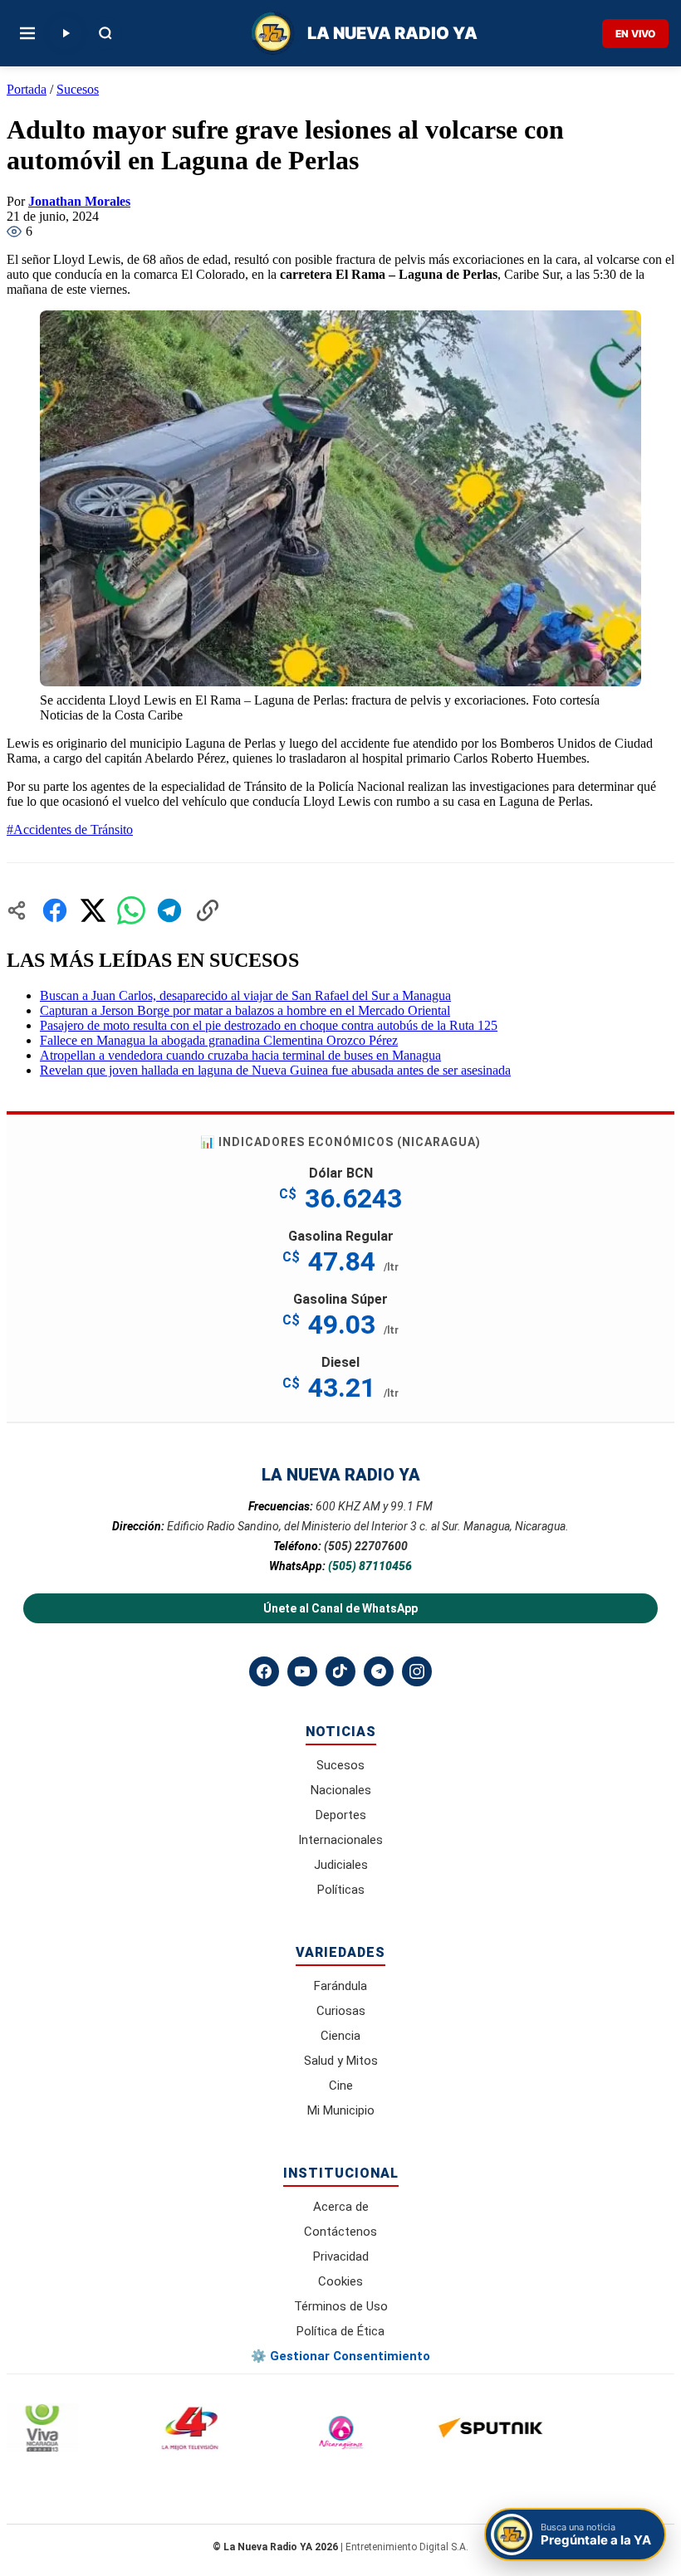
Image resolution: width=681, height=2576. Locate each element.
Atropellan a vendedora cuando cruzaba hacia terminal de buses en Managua (240, 1055)
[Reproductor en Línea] (66, 33)
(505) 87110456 (370, 1566)
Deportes (341, 1815)
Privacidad (341, 2256)
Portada (27, 89)
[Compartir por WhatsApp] (131, 910)
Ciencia (340, 2036)
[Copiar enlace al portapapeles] (208, 910)
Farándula (340, 1986)
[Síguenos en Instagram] (417, 1671)
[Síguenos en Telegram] (379, 1671)
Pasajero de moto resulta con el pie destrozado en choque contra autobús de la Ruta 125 (269, 1025)
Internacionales (340, 1840)
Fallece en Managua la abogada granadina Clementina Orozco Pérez (219, 1040)
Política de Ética (340, 2331)
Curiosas (341, 2011)
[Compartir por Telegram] (169, 910)
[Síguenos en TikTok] (340, 1671)
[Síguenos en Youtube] (302, 1671)
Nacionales (341, 1790)
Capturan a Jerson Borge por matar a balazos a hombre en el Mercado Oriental (245, 1010)
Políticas (341, 1890)
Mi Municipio (341, 2110)
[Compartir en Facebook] (55, 910)
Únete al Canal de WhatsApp (340, 1608)
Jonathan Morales (79, 201)
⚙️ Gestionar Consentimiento (340, 2356)
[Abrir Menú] (27, 33)
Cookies (340, 2281)
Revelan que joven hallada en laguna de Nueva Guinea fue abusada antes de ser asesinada (275, 1070)
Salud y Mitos (341, 2061)
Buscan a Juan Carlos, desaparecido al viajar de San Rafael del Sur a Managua (245, 995)
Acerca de (341, 2207)
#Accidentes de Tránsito (70, 829)
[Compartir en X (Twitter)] (93, 910)
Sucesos (78, 89)
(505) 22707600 (366, 1546)
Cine (341, 2086)
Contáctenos (340, 2232)
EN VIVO (635, 34)
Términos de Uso (341, 2306)
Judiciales (341, 1865)
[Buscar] (105, 33)
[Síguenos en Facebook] (264, 1671)
